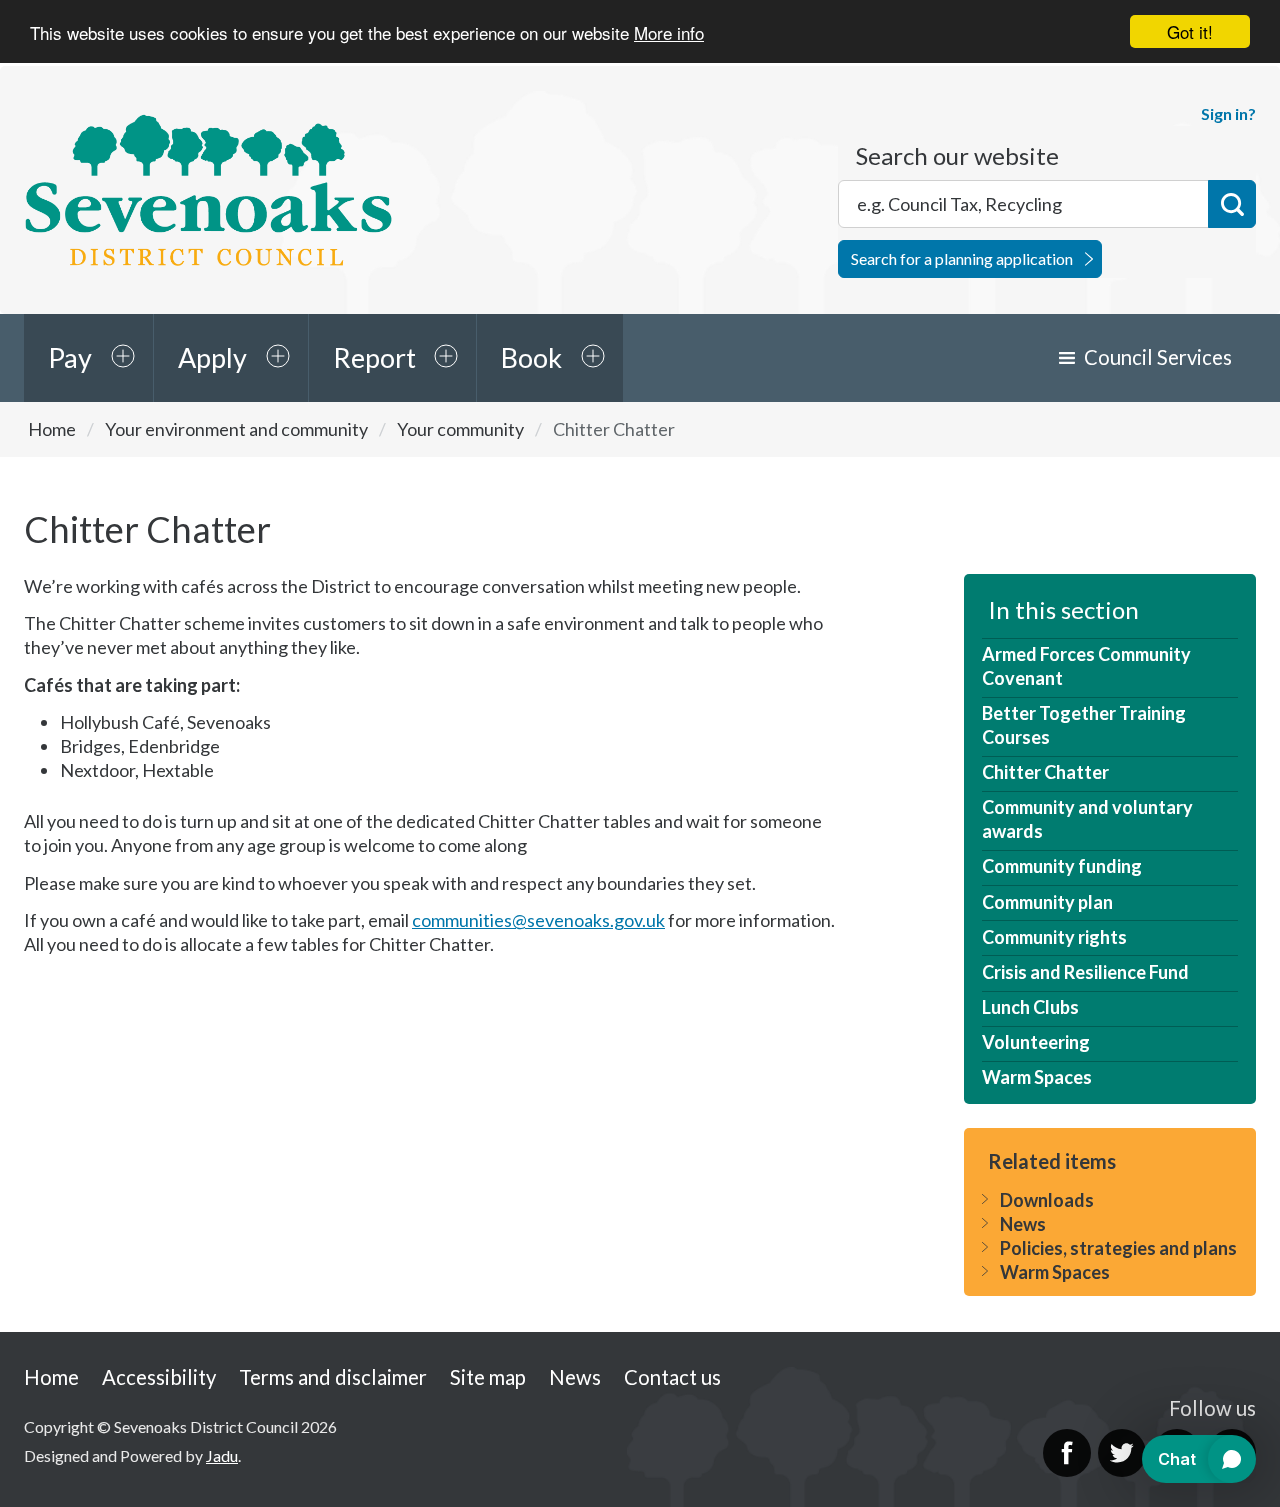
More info (669, 32)
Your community (460, 429)
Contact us (672, 1377)
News (1023, 1224)
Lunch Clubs (1030, 1007)
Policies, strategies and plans (1118, 1248)
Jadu (222, 1455)
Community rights (1054, 937)
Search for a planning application (962, 258)
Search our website (957, 156)
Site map (488, 1377)
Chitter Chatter (1045, 772)
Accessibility (159, 1377)
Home (52, 429)
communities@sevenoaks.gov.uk (538, 920)
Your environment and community (236, 429)
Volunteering (1036, 1042)
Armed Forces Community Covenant (1086, 666)
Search (1232, 204)
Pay (70, 357)
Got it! (1190, 31)
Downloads (1047, 1200)
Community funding (1062, 866)
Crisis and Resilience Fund (1085, 972)
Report (374, 357)
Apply (212, 357)
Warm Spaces (1037, 1077)
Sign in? (1228, 113)
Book (531, 357)
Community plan (1047, 902)
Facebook (1067, 1453)
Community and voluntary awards (1087, 819)
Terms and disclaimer (333, 1377)
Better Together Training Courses (1084, 725)
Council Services (1158, 357)
